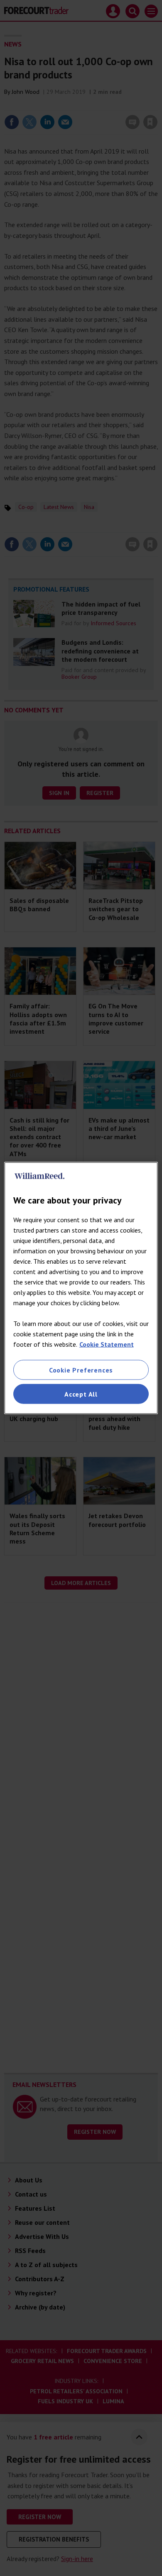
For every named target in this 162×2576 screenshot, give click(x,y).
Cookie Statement (107, 1344)
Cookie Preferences (81, 1370)
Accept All (81, 1394)
